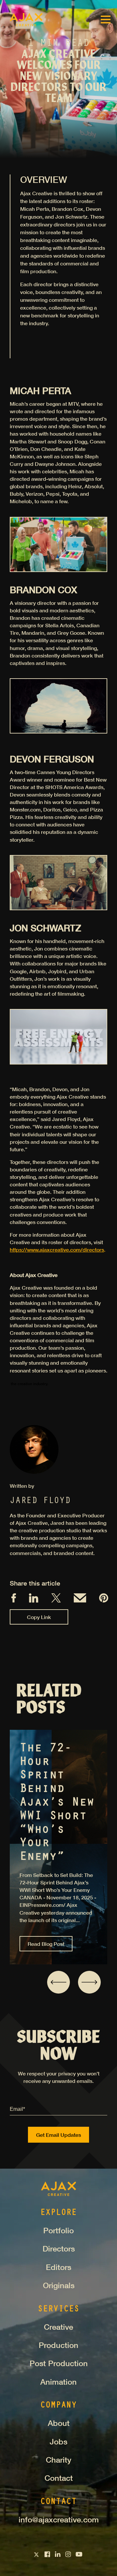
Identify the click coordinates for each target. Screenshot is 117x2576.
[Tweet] (56, 1600)
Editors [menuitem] (58, 2267)
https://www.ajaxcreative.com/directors (57, 1250)
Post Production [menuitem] (59, 2363)
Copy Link (39, 1617)
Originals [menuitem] (59, 2285)
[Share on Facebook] (14, 1600)
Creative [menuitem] (58, 2327)
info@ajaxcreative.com (59, 2519)
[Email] (80, 1600)
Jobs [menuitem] (58, 2442)
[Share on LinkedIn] (34, 1601)
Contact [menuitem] (59, 2478)
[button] (58, 1982)
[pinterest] (104, 1600)
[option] (58, 1847)
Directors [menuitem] (59, 2249)
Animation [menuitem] (58, 2382)
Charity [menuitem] (58, 2460)
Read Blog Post (46, 1944)
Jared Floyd (40, 1501)
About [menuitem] (59, 2423)
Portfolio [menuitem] (58, 2230)
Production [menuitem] (58, 2345)
